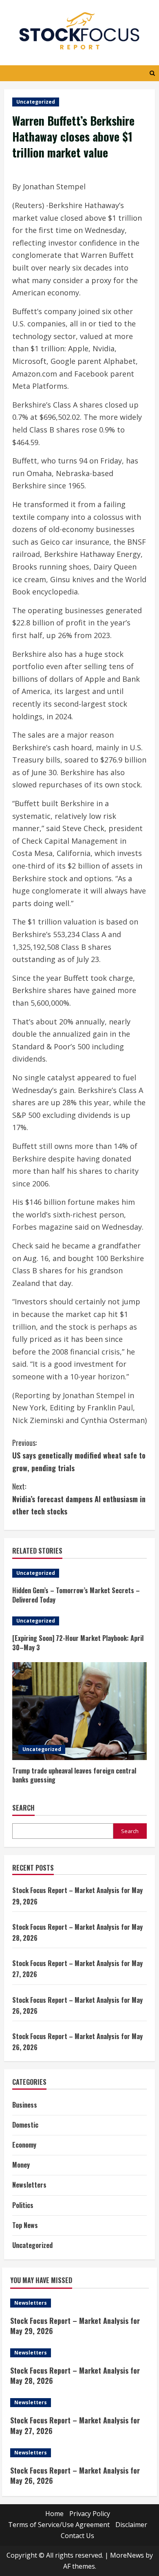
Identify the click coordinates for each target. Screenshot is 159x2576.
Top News (25, 2225)
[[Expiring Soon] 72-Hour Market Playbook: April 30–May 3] (79, 1621)
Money (21, 2165)
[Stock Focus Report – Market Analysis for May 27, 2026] (79, 2403)
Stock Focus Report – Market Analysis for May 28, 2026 (75, 2375)
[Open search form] (152, 73)
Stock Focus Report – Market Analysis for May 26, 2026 (75, 2475)
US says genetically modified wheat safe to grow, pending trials (79, 1455)
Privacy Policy (90, 2514)
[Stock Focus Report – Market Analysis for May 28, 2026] (79, 2353)
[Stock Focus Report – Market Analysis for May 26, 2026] (79, 2453)
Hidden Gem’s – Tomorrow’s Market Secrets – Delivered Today (76, 1595)
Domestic (25, 2125)
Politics (23, 2205)
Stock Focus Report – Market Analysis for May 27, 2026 (75, 2425)
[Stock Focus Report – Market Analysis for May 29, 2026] (79, 2303)
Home (54, 2514)
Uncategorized (36, 102)
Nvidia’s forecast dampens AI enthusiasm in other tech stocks (79, 1499)
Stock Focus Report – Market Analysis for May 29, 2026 (75, 2326)
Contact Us (77, 2536)
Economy (24, 2145)
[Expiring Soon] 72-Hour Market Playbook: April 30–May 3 (78, 1643)
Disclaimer (131, 2525)
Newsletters (29, 2185)
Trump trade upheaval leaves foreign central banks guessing (74, 1775)
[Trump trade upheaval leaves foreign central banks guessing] (79, 1711)
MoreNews (127, 2555)
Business (25, 2105)
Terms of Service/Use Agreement (59, 2525)
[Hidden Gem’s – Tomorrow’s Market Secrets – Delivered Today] (79, 1573)
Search (23, 1808)
